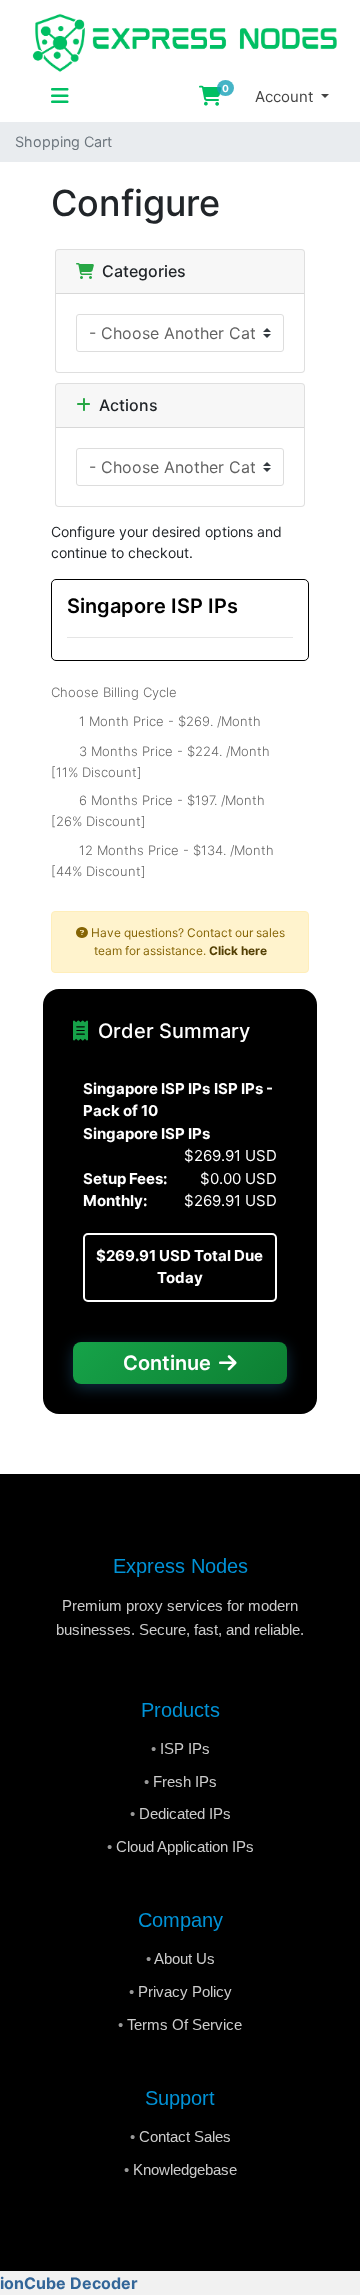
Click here (238, 950)
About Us (184, 1958)
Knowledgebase (185, 2169)
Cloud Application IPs (185, 1846)
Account (286, 96)
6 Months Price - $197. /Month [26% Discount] (158, 810)
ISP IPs (185, 1748)
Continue (167, 1363)
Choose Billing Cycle (114, 692)
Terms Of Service (184, 2024)
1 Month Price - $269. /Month (168, 720)
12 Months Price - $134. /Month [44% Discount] (162, 859)
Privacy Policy (185, 1991)
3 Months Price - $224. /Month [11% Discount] (160, 760)
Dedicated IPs (185, 1813)
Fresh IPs (185, 1781)
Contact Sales (185, 2136)
